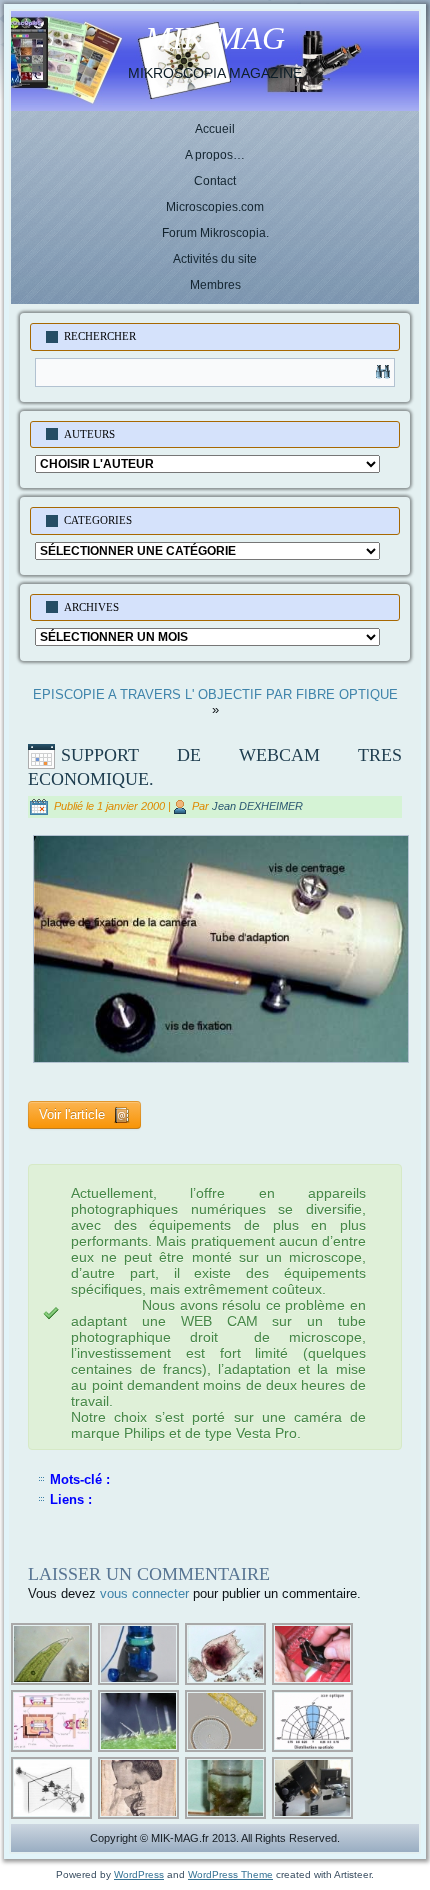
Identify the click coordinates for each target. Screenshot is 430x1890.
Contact (215, 181)
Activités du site (215, 259)
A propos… (215, 155)
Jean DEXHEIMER (257, 806)
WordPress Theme (230, 1874)
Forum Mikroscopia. (215, 233)
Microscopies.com (215, 207)
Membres (215, 285)
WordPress (139, 1874)
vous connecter (144, 1593)
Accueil (215, 129)
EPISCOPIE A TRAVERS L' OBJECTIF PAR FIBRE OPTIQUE (215, 694)
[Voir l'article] (84, 1131)
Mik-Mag (215, 38)
